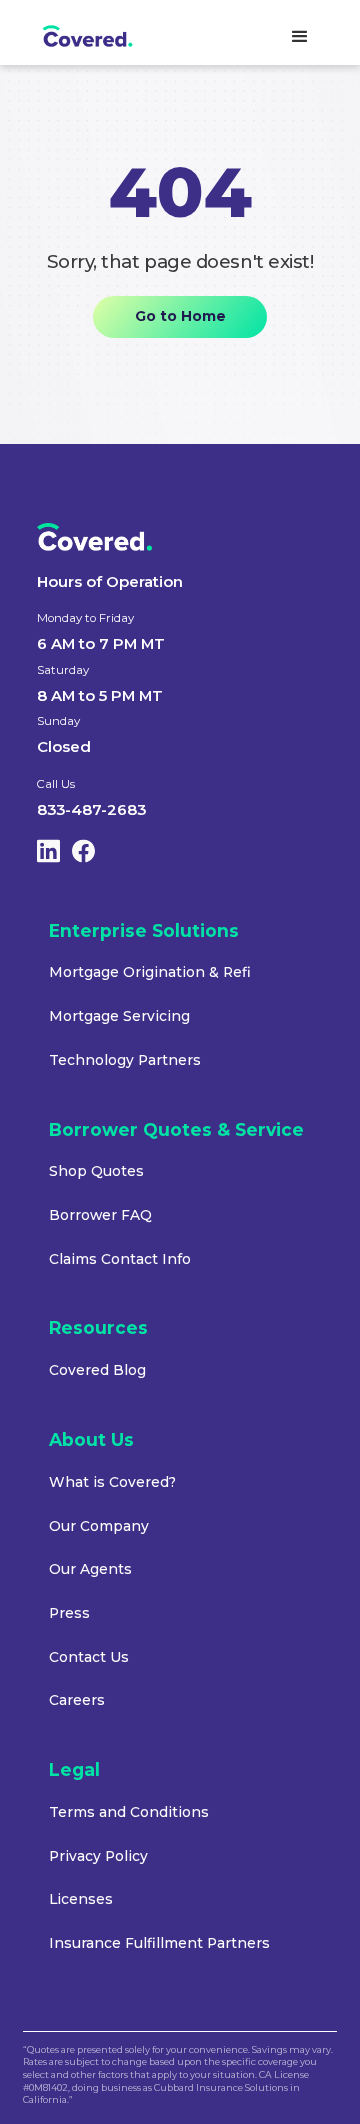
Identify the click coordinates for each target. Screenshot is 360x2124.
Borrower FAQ (100, 1215)
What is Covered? (112, 1482)
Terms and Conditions (129, 1812)
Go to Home (180, 316)
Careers (77, 1700)
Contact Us (89, 1657)
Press (69, 1613)
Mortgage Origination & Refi (150, 972)
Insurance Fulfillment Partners (159, 1943)
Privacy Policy (98, 1856)
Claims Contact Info (120, 1259)
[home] (103, 37)
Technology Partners (125, 1060)
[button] (300, 37)
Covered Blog (97, 1370)
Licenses (81, 1899)
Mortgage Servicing (119, 1016)
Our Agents (90, 1569)
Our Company (99, 1526)
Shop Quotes (96, 1171)
